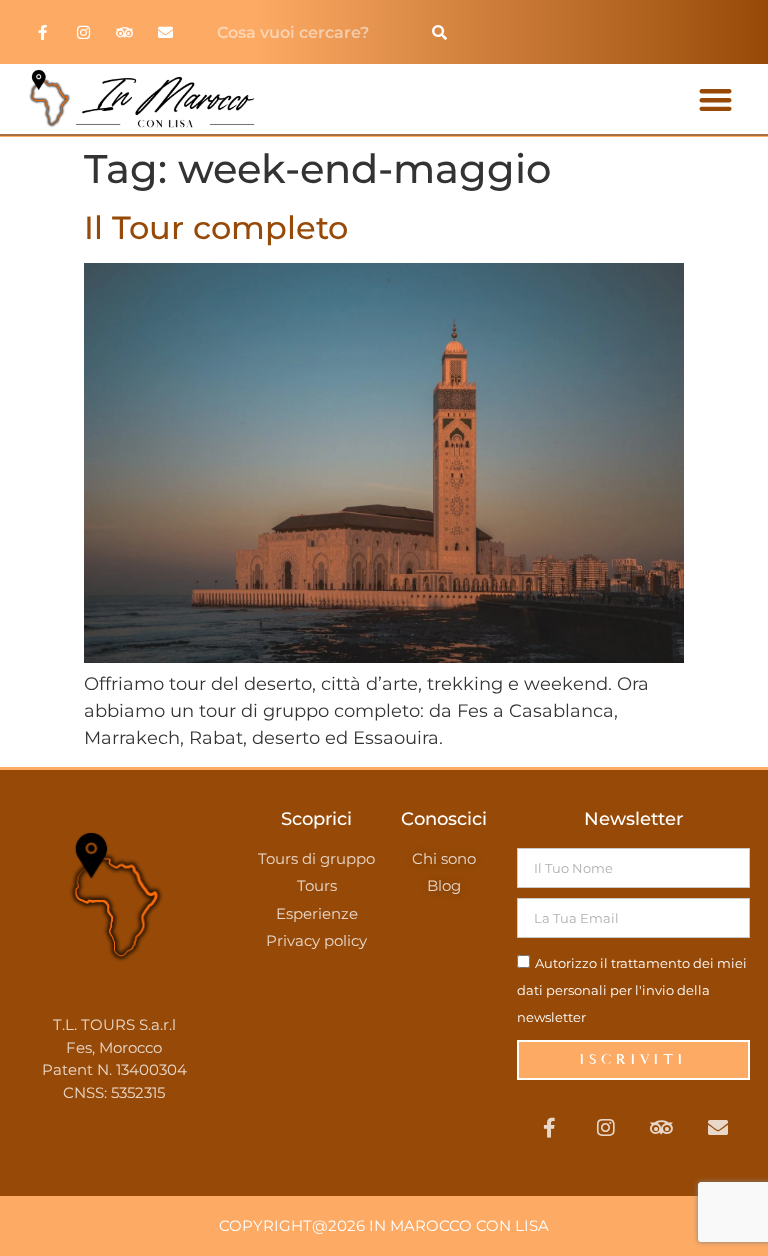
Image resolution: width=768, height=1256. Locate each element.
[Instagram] (83, 32)
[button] (715, 99)
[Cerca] (439, 32)
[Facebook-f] (42, 32)
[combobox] (309, 32)
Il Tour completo (216, 227)
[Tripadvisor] (124, 32)
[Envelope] (165, 32)
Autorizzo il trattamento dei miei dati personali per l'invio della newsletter (632, 990)
